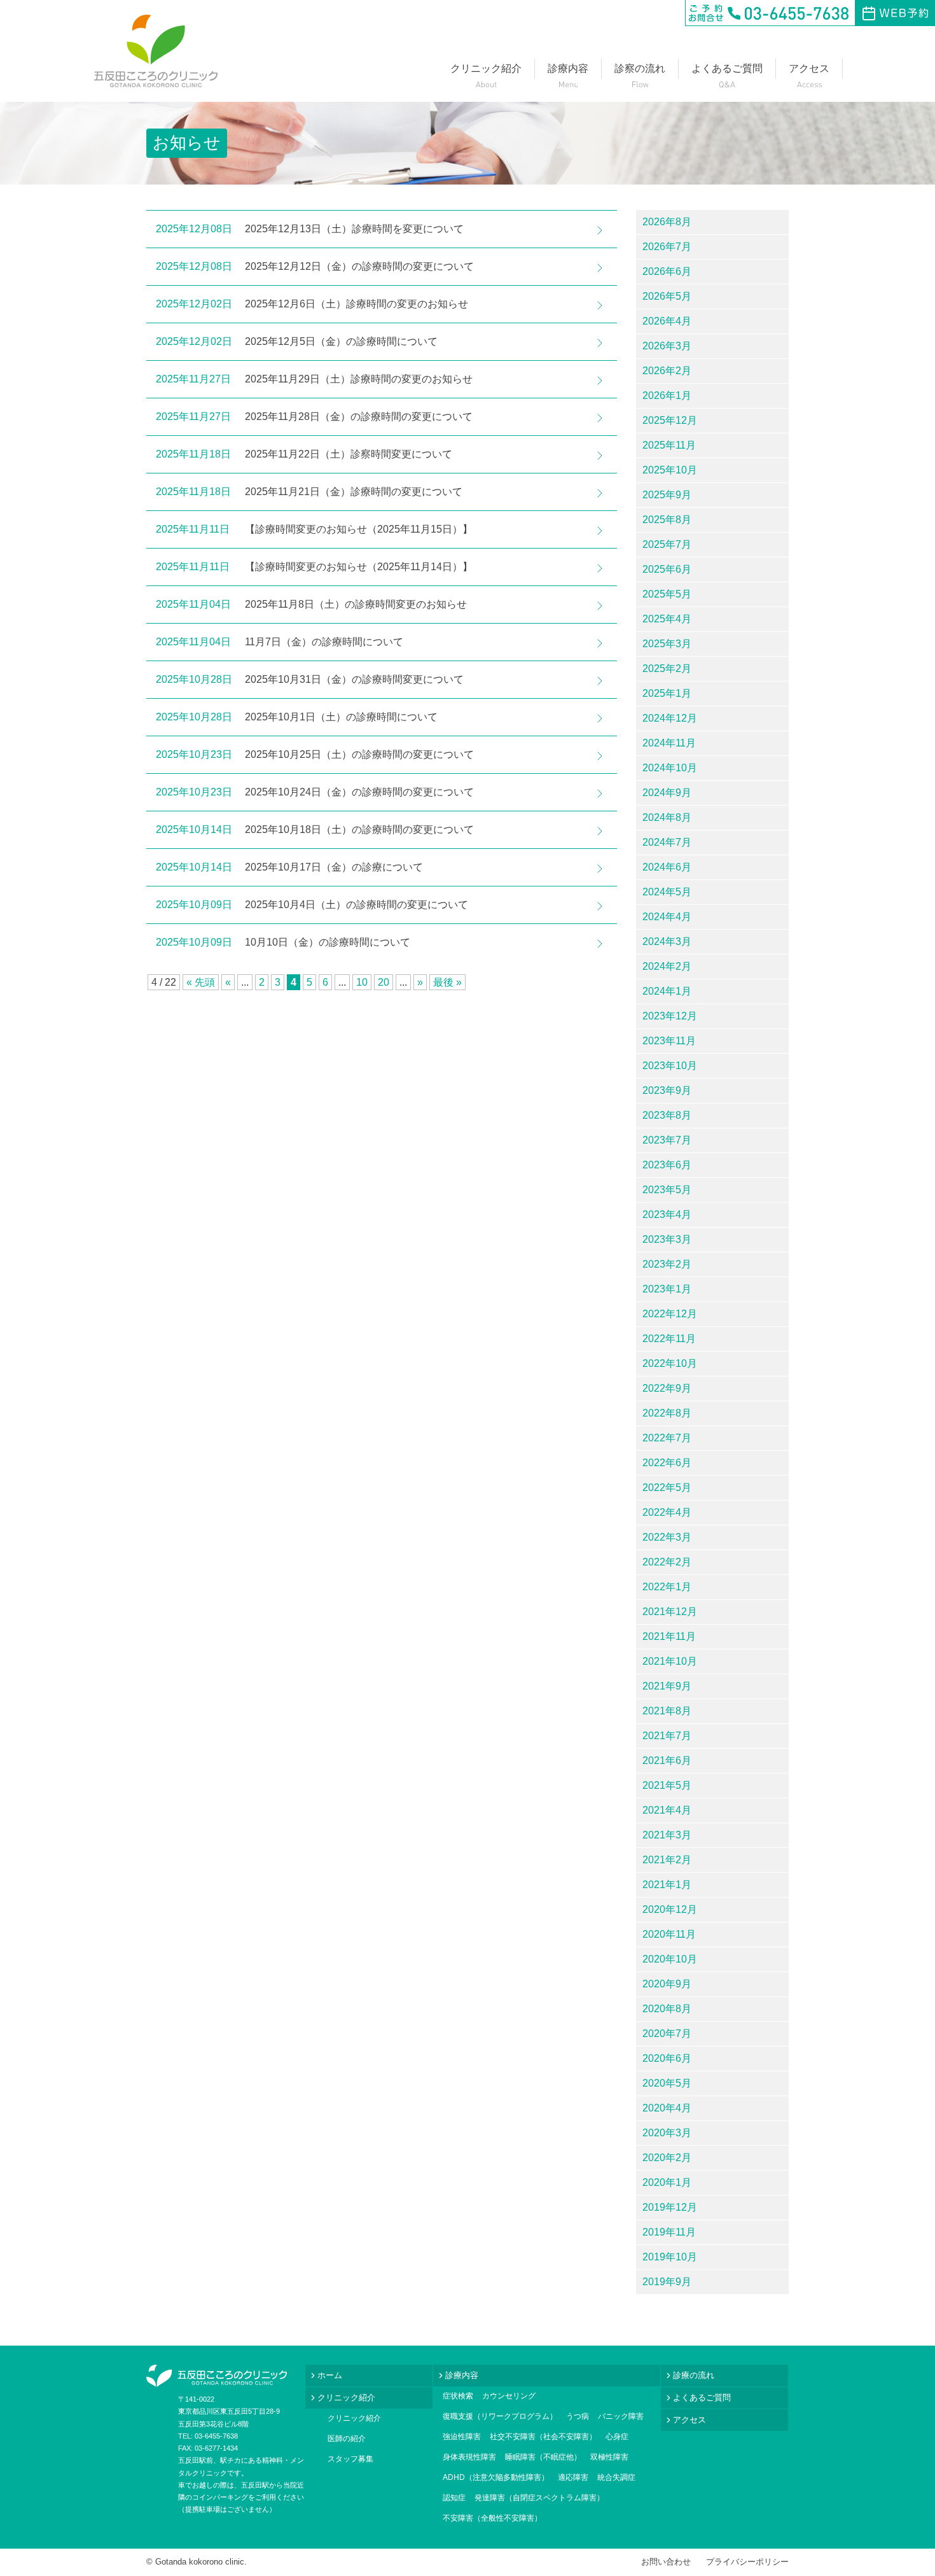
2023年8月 (667, 1115)
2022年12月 (670, 1314)
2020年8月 (667, 2009)
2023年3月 (667, 1239)
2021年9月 (667, 1686)
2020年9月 (667, 1984)
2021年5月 (667, 1785)
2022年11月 (669, 1339)
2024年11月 (669, 743)
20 (384, 982)
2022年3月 (667, 1537)
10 (362, 982)
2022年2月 (667, 1562)
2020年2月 (667, 2158)
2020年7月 (667, 2033)
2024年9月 (667, 793)
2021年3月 (667, 1835)
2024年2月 (667, 966)
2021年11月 (669, 1636)
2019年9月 (667, 2282)
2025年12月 (670, 420)
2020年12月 (670, 1909)
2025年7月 (667, 544)
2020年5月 (667, 2083)
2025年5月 (667, 594)
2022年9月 (667, 1388)
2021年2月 (667, 1860)
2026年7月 (667, 247)
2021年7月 (667, 1736)
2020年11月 (669, 1934)
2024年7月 (667, 842)
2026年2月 (667, 371)
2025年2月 (667, 668)
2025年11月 (669, 445)
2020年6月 (667, 2058)
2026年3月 (667, 346)
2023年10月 (670, 1066)
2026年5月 (667, 296)
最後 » (447, 982)
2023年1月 (667, 1289)
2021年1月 (667, 1885)
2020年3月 (667, 2133)
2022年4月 (667, 1512)
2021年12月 (670, 1612)
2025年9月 (667, 495)
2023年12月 (670, 1016)
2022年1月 (667, 1587)
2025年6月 (667, 569)
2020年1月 (667, 2182)
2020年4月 (667, 2108)
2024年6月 (667, 867)
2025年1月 (667, 693)
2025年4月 (667, 619)
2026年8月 (667, 222)
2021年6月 (667, 1760)
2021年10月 (670, 1661)
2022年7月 (667, 1438)
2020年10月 (670, 1959)
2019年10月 (670, 2257)
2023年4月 (667, 1214)
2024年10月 (670, 768)
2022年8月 (667, 1413)
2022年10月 (670, 1363)
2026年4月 (667, 321)
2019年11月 (669, 2232)
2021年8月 (667, 1711)
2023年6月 (667, 1165)
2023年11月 (669, 1041)
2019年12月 (670, 2207)
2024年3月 (667, 941)
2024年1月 (667, 991)
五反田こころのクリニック (156, 51)
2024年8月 (667, 817)
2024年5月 (667, 892)
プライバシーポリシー (747, 2562)
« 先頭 (201, 982)
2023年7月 (667, 1140)
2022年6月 (667, 1463)
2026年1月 (667, 395)
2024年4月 (667, 917)
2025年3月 (667, 644)
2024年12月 (670, 718)
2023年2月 (667, 1264)
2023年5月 (667, 1190)
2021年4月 (667, 1810)
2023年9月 (667, 1090)
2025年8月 (667, 520)
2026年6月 (667, 271)
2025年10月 (670, 470)
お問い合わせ (666, 2562)
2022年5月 (667, 1487)
